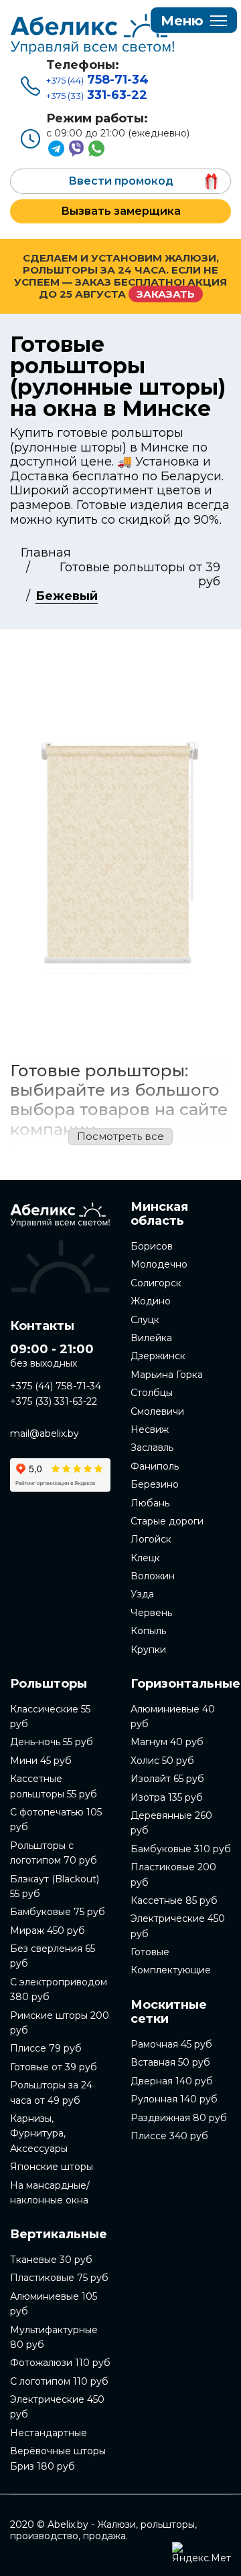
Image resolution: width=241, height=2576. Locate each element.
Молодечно (159, 1264)
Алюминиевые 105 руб (54, 2304)
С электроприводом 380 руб (59, 1989)
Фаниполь (155, 1466)
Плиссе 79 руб (46, 2048)
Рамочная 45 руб (171, 2044)
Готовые (150, 1952)
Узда (142, 1594)
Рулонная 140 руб (174, 2099)
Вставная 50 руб (170, 2062)
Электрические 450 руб (57, 2407)
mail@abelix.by (45, 1433)
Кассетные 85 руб (174, 1900)
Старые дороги (167, 1521)
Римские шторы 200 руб (60, 2023)
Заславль (152, 1448)
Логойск (151, 1539)
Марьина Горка (167, 1375)
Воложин (153, 1576)
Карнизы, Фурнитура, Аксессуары (39, 2134)
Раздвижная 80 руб (179, 2118)
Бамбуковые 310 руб (181, 1849)
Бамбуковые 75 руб (58, 1912)
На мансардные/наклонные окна (50, 2193)
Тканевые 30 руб (51, 2260)
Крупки (148, 1650)
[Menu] (194, 21)
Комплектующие (171, 1970)
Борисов (152, 1246)
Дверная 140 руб (172, 2081)
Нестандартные (49, 2433)
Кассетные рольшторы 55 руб (54, 1786)
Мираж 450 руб (48, 1930)
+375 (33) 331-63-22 (54, 1401)
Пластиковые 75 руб (59, 2278)
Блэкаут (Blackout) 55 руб (55, 1886)
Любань (150, 1503)
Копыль (148, 1631)
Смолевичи (157, 1411)
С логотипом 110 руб (59, 2381)
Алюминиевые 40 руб (173, 1716)
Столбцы (152, 1393)
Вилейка (151, 1338)
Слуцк (145, 1320)
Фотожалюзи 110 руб (60, 2363)
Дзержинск (158, 1356)
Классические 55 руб (50, 1716)
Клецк (145, 1558)
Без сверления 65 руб (53, 1956)
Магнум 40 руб (167, 1742)
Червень (151, 1613)
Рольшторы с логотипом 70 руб (54, 1853)
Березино (155, 1484)
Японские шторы (52, 2167)
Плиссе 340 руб (169, 2136)
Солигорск (156, 1283)
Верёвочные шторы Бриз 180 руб (58, 2458)
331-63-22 (97, 95)
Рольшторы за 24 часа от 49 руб (51, 2092)
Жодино (151, 1301)
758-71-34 (97, 80)
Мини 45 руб (41, 1761)
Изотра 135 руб (167, 1797)
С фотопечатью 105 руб (56, 1819)
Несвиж (150, 1429)
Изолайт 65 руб (167, 1779)
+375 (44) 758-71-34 (56, 1386)
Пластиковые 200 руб (173, 1874)
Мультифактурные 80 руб (54, 2337)
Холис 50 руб (162, 1761)
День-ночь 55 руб (52, 1742)
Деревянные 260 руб (171, 1823)
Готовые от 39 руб (54, 2067)
